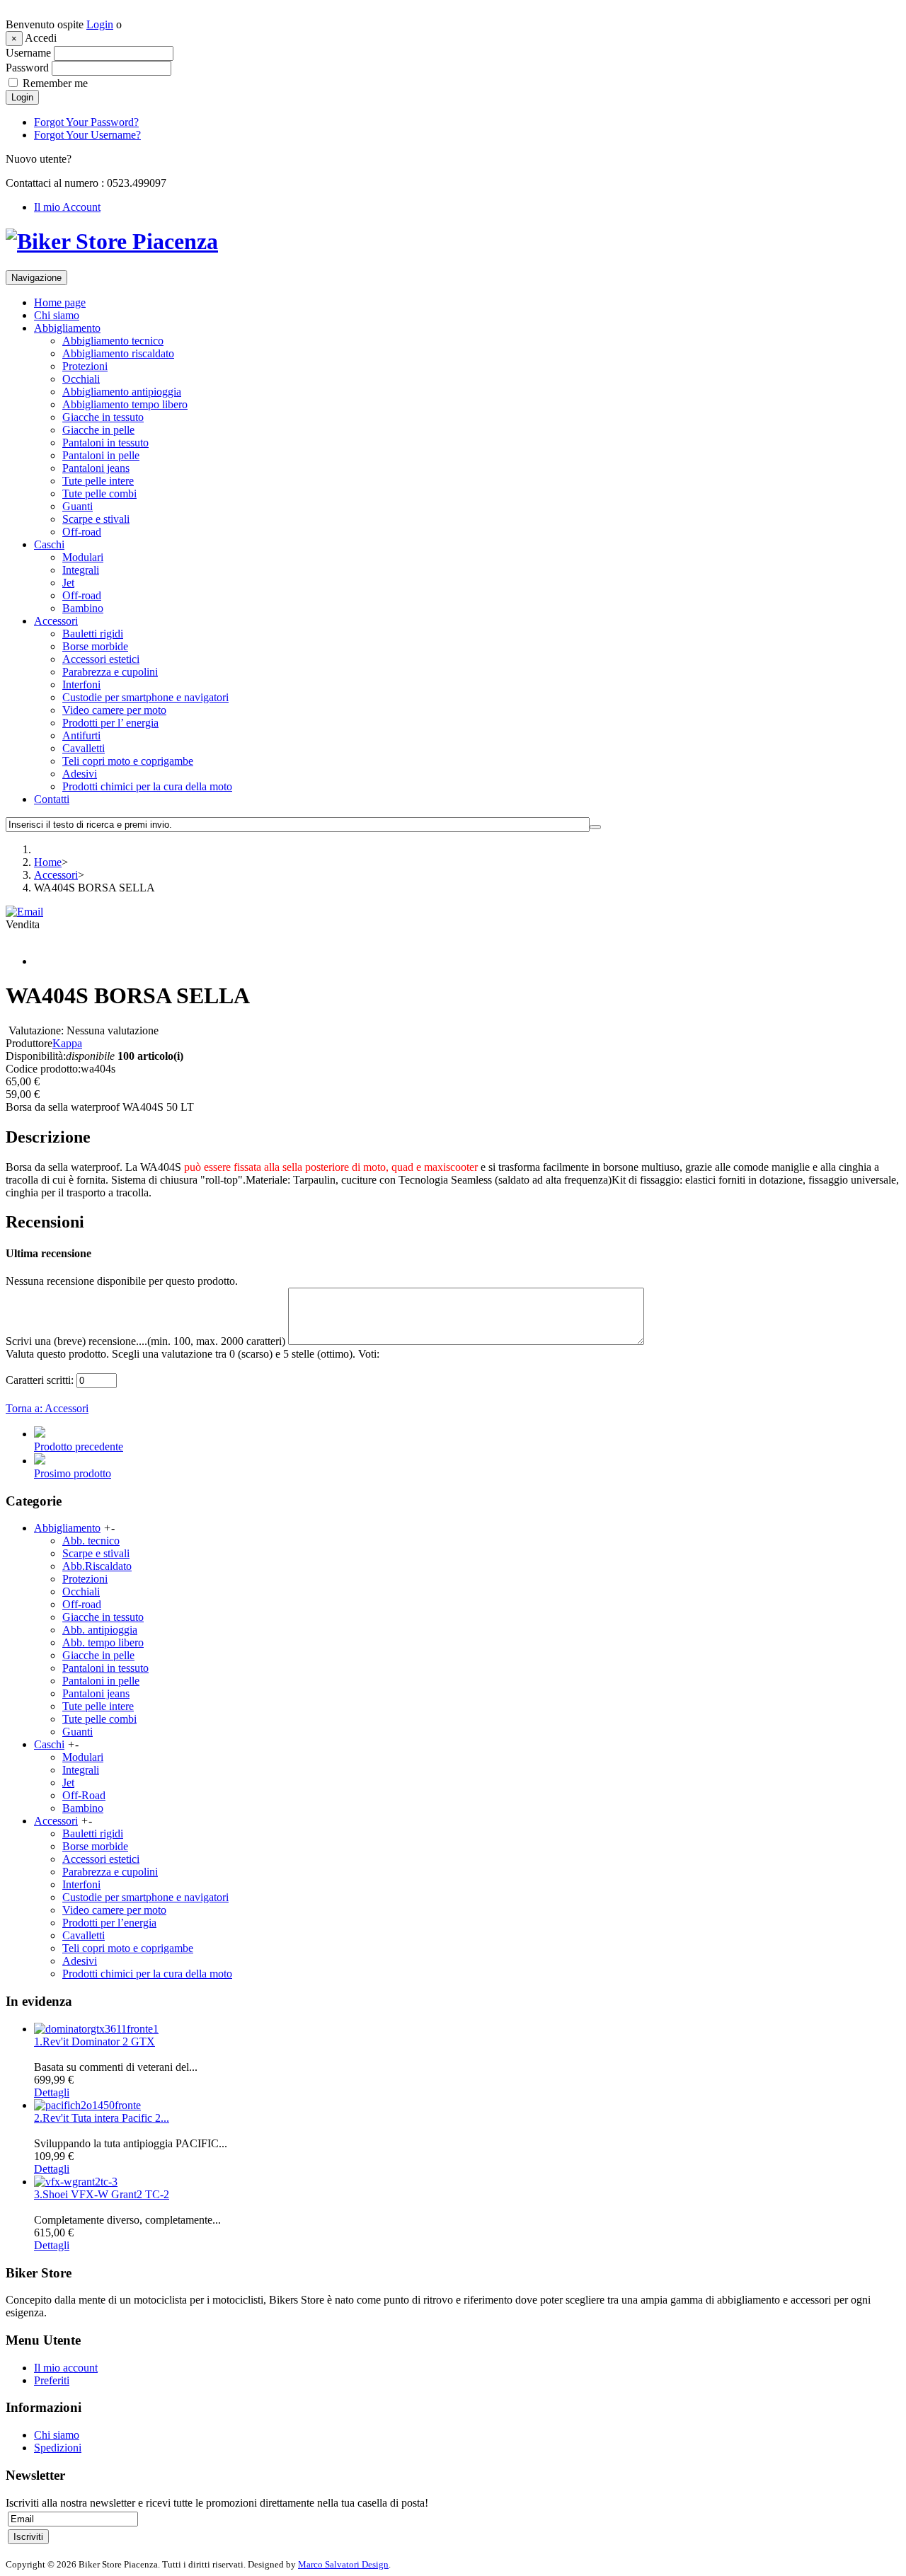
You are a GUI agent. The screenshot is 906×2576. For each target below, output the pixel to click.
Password (27, 68)
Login (100, 24)
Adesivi (80, 774)
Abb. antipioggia (100, 1630)
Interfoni (81, 685)
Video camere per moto (114, 710)
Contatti (52, 799)
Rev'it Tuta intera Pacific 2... (102, 2118)
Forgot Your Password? (86, 122)
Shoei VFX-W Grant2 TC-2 (102, 2194)
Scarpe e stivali (96, 519)
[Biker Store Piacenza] (112, 241)
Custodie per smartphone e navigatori (145, 697)
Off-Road (84, 1795)
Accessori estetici (101, 659)
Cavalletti (84, 748)
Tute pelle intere (98, 481)
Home (48, 862)
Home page (60, 302)
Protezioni (85, 366)
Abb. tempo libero (103, 1642)
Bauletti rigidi (93, 634)
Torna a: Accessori (47, 1408)
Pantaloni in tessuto (105, 443)
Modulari (83, 557)
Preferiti (52, 2380)
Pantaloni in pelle (101, 455)
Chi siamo (57, 315)
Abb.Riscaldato (97, 1566)
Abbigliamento (67, 328)
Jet (68, 583)
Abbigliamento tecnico (113, 341)
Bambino (83, 608)
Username (28, 53)
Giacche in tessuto (103, 417)
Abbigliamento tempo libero (125, 404)
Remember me (55, 83)
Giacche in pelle (98, 430)
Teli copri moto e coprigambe (128, 761)
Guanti (78, 506)
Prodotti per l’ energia (110, 723)
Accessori (56, 621)
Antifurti (81, 735)
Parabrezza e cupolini (110, 672)
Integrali (81, 570)
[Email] (24, 912)
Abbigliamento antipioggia (122, 392)
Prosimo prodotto (73, 1473)
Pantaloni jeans (96, 468)
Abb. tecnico (91, 1541)
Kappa (67, 1043)
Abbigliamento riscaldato (118, 353)
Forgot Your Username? (87, 135)
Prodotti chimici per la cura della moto (147, 786)
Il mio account (66, 2368)
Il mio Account (67, 207)
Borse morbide (95, 646)
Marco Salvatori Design (343, 2564)
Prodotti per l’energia (109, 1923)
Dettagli (52, 2092)
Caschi (49, 544)
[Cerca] (595, 827)
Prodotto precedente (79, 1446)
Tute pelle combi (99, 493)
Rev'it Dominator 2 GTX (94, 2041)
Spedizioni (58, 2448)
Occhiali (81, 379)
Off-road (82, 532)
